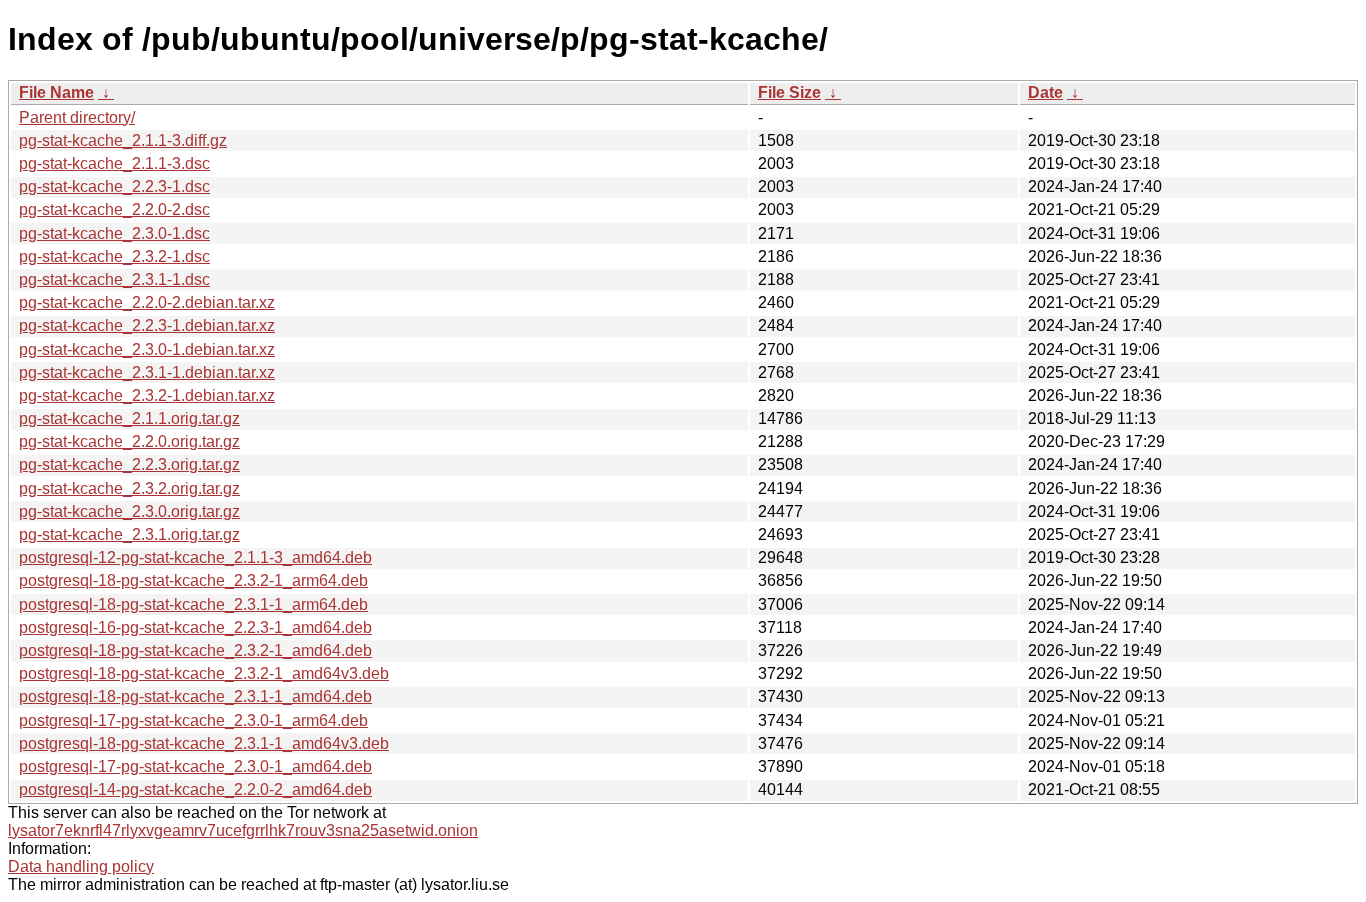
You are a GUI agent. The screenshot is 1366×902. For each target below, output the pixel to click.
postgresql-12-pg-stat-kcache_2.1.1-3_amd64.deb (195, 557)
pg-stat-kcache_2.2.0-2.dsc (114, 209)
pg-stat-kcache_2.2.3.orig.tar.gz (129, 464)
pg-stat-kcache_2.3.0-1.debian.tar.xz (147, 349)
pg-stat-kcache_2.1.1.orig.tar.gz (129, 418)
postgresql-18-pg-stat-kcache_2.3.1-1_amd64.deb (195, 696)
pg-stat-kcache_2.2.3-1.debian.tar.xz (147, 325)
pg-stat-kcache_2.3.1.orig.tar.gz (129, 534)
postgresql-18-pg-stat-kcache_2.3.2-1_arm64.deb (193, 580)
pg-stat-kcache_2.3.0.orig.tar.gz (129, 511)
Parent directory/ (77, 117)
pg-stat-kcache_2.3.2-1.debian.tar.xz (147, 395)
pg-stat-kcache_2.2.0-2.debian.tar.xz (147, 302)
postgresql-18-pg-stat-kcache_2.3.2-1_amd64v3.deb (204, 673)
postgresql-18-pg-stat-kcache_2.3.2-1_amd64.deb (195, 650)
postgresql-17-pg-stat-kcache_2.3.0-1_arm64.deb (193, 720)
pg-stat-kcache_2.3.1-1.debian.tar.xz (147, 372)
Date (1045, 92)
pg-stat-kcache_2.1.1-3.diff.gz (123, 140)
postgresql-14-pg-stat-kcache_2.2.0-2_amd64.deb (195, 789)
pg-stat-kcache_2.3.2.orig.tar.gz (129, 488)
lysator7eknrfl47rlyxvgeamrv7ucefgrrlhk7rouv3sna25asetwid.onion (243, 830)
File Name (56, 92)
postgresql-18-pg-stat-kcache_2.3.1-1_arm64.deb (193, 604)
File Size (789, 92)
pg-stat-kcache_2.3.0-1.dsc (114, 233)
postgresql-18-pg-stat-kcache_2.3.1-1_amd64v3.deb (204, 743)
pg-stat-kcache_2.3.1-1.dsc (114, 279)
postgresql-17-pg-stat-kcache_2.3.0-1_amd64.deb (195, 766)
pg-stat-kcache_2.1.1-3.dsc (114, 163)
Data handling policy (81, 866)
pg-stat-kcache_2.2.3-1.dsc (114, 186)
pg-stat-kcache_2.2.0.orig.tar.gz (129, 441)
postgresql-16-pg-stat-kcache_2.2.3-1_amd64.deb (195, 627)
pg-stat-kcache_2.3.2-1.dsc (114, 256)
